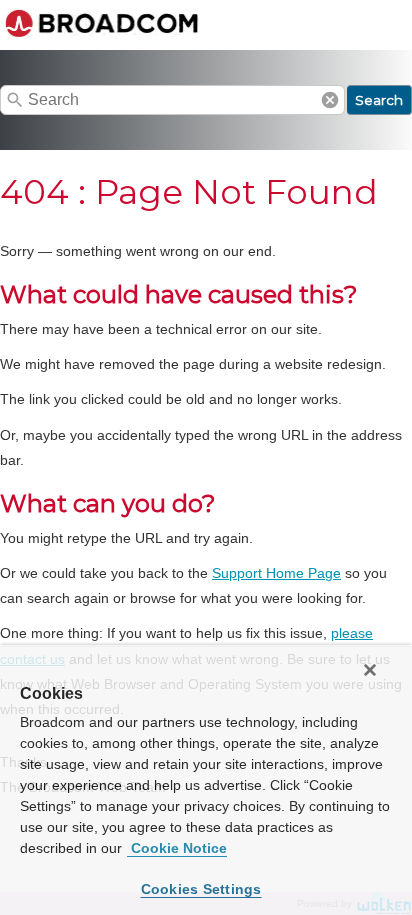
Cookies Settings (201, 889)
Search (379, 100)
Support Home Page (276, 573)
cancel (330, 100)
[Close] (370, 670)
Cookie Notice (177, 848)
